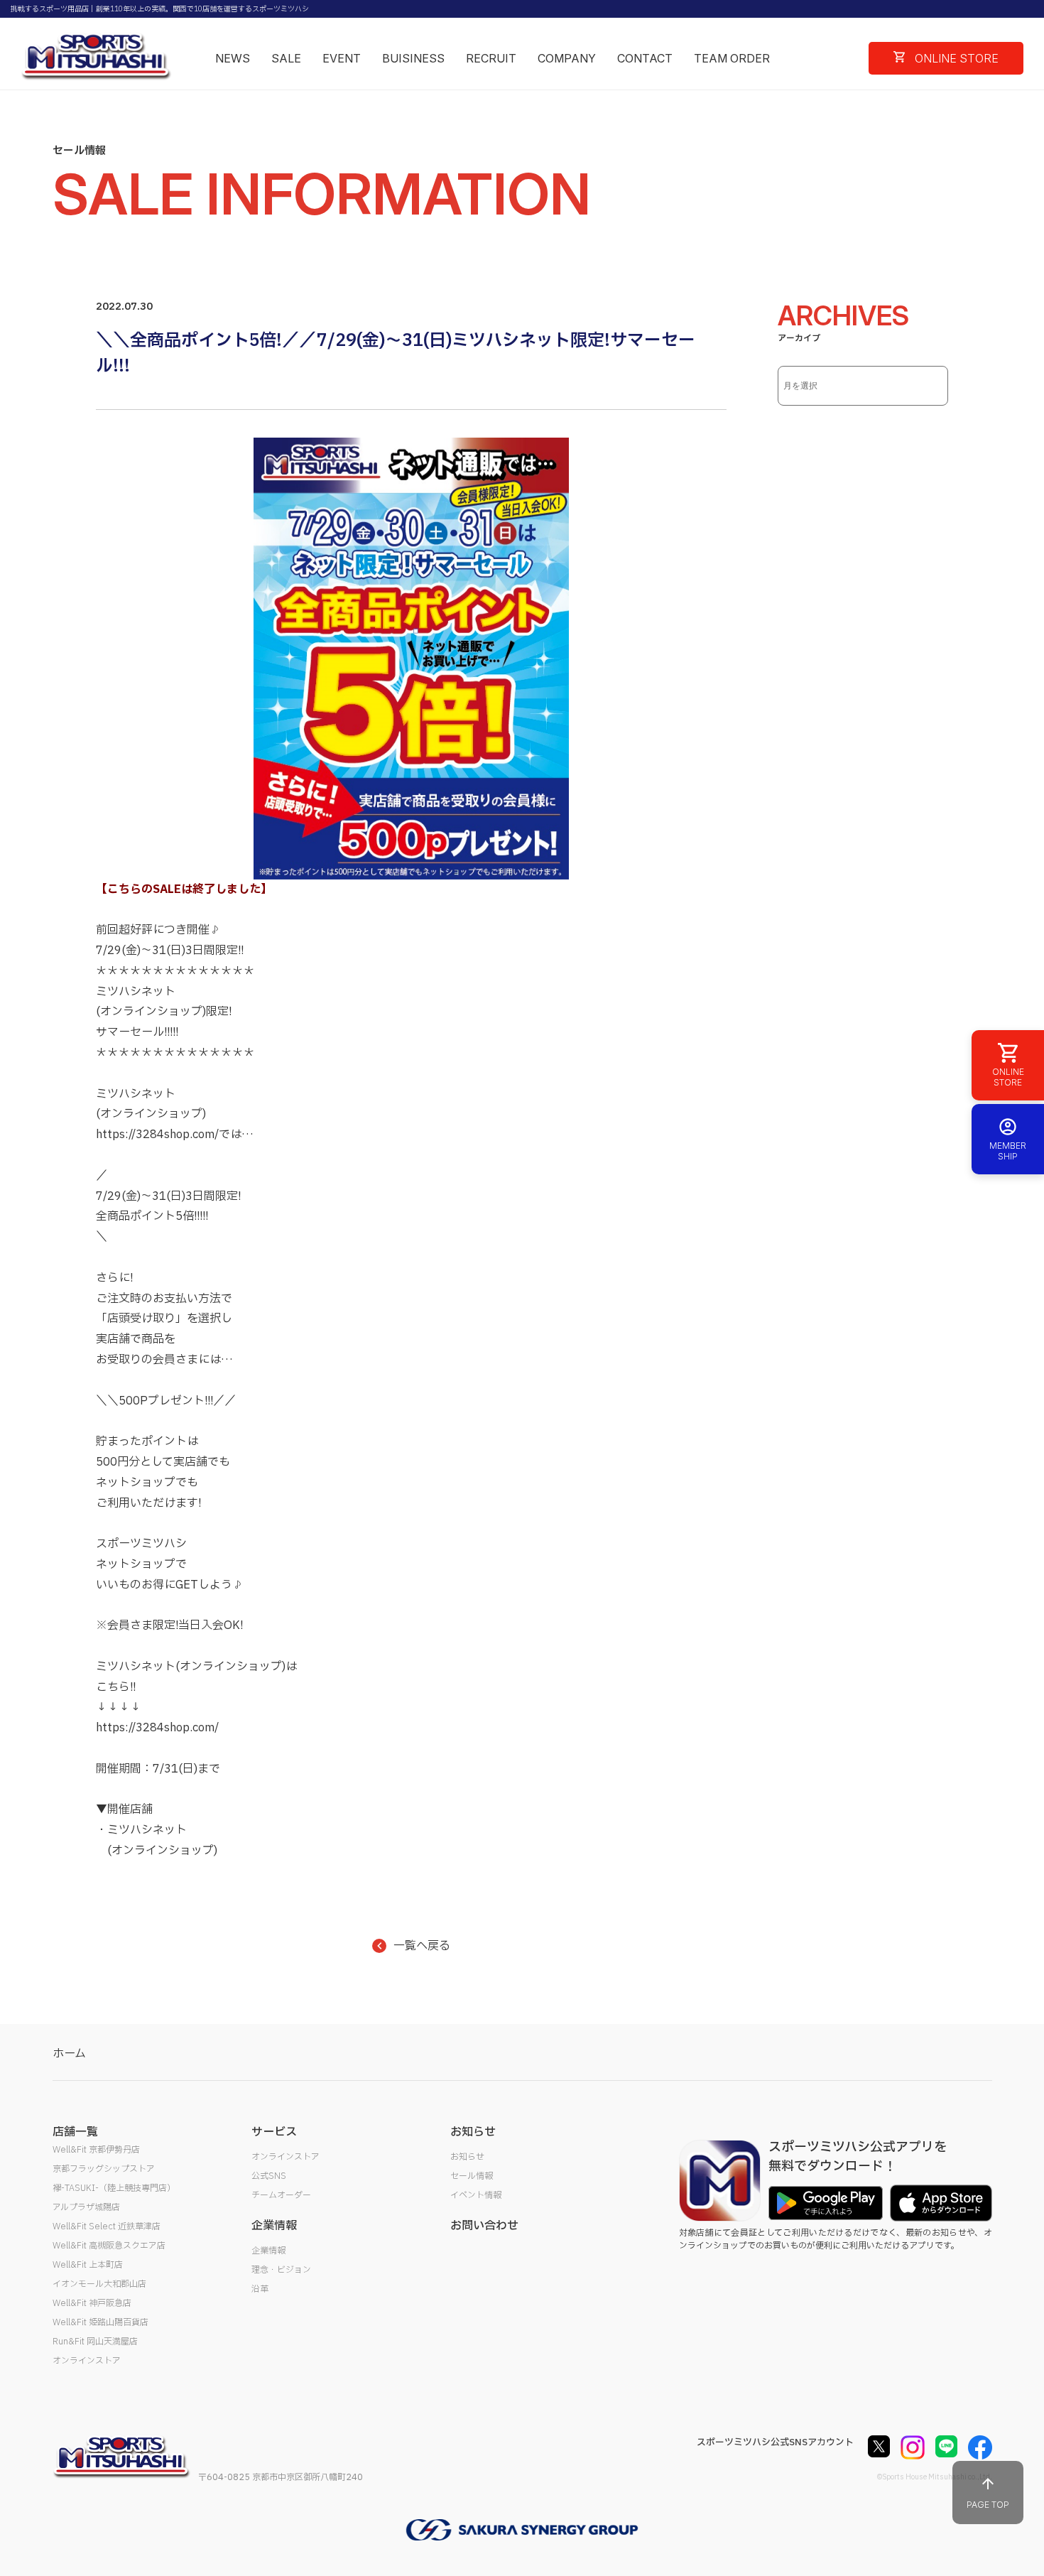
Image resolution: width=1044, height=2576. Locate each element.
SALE (286, 58)
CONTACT (645, 58)
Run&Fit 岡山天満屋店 (95, 2342)
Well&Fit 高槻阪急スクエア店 (109, 2246)
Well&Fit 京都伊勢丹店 (96, 2150)
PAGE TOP (988, 2505)
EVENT (342, 58)
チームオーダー (281, 2195)
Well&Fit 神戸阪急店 (92, 2303)
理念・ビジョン (281, 2270)
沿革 (260, 2289)
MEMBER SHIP (1008, 1151)
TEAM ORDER (732, 58)
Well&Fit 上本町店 (88, 2265)
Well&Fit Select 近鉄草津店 (107, 2226)
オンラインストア (87, 2361)
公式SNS (269, 2176)
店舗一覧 (75, 2132)
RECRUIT (491, 58)
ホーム (69, 2054)
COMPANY (567, 58)
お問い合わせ (484, 2226)
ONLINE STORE (955, 58)
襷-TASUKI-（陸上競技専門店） (114, 2188)
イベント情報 (476, 2195)
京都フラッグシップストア (104, 2169)
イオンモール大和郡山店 (99, 2284)
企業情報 (268, 2251)
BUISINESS (413, 58)
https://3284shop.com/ (157, 1135)
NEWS (233, 58)
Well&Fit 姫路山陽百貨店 (100, 2322)
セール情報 (472, 2176)
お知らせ (467, 2157)
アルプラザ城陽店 (86, 2207)
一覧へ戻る (422, 1946)
